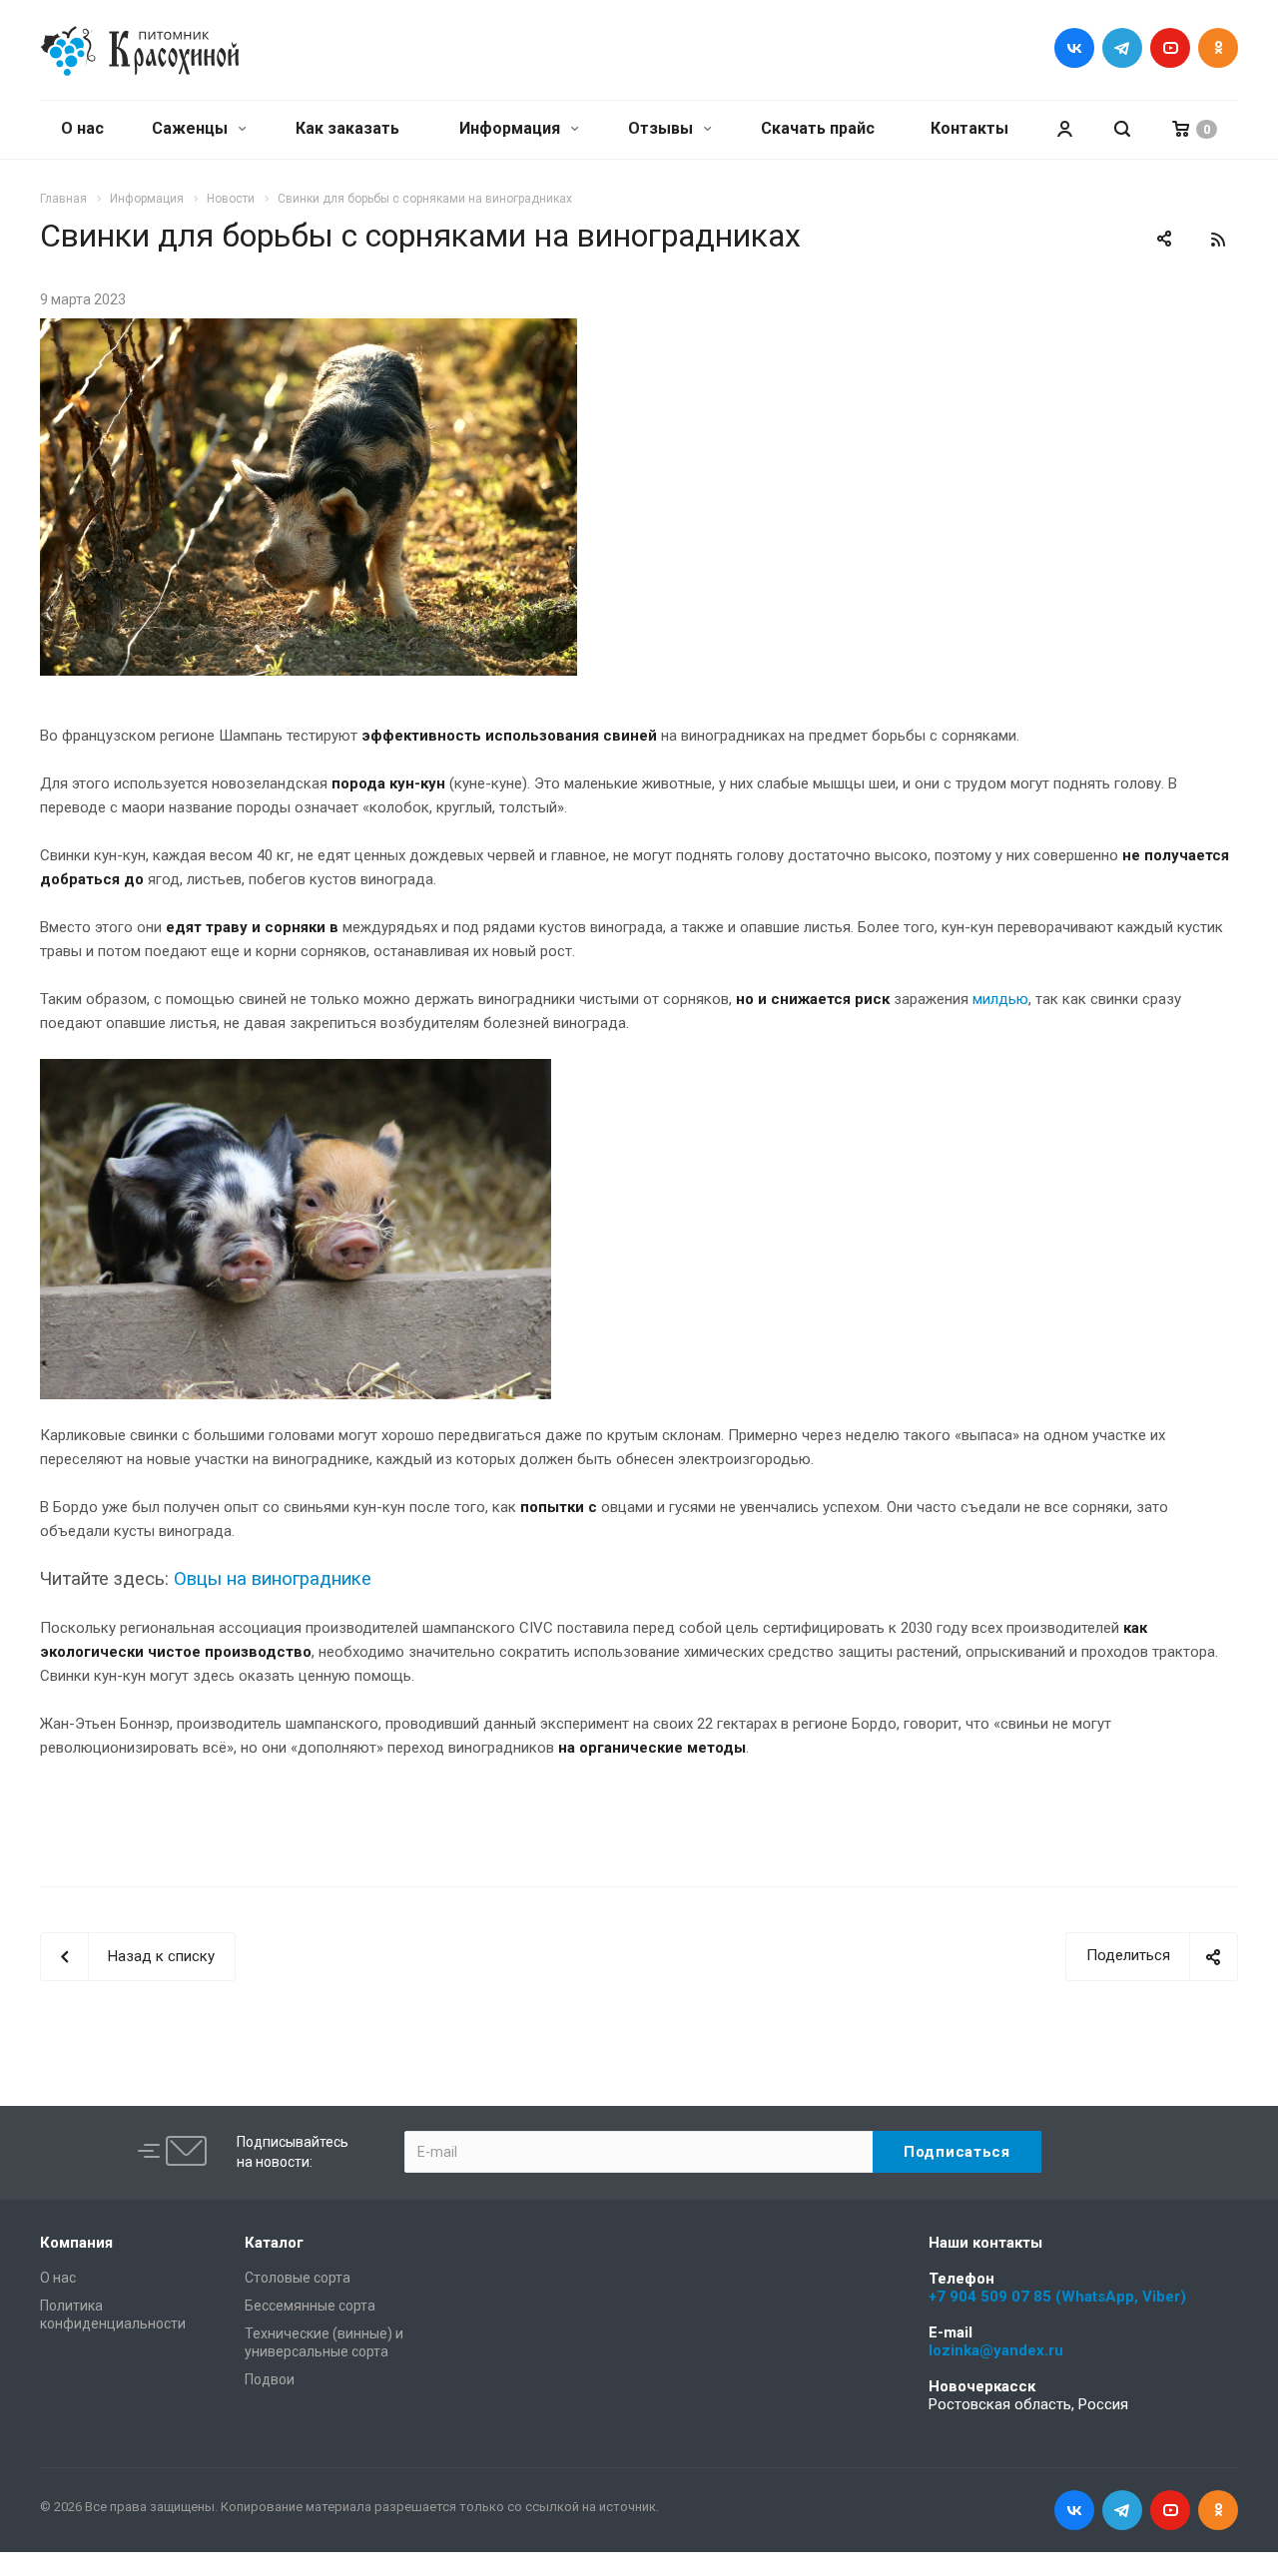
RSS (1218, 240)
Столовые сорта (298, 2278)
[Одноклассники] (1218, 48)
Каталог (274, 2243)
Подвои (270, 2379)
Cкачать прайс (818, 128)
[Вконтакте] (1074, 48)
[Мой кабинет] (1064, 129)
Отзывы (662, 128)
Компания (76, 2243)
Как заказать (347, 128)
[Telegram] (1122, 48)
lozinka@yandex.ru (996, 2350)
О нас (82, 128)
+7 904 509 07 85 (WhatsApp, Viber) (1057, 2297)
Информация (512, 128)
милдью (1000, 999)
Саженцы (192, 128)
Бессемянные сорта (310, 2306)
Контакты (969, 128)
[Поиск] (1122, 129)
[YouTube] (1170, 48)
